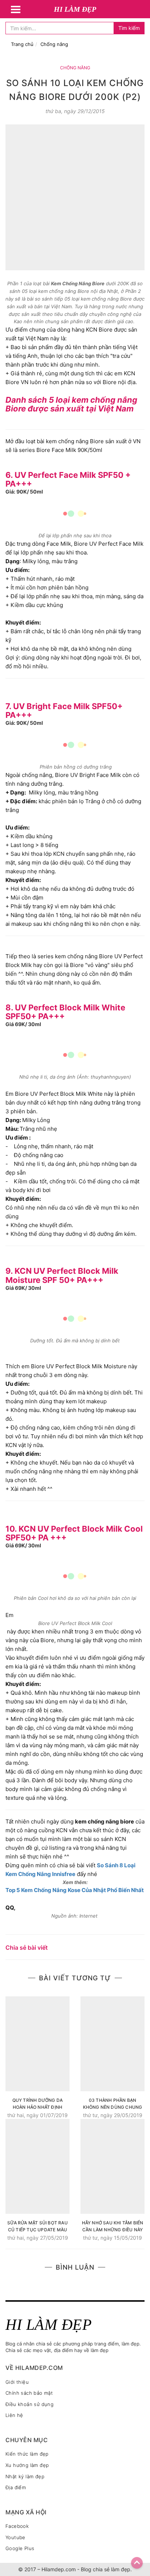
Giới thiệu (17, 2382)
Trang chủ (22, 44)
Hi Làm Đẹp (75, 9)
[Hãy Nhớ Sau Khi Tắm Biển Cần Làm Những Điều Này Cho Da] (112, 2166)
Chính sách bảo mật (29, 2393)
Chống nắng (54, 44)
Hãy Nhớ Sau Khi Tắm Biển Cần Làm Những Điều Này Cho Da (113, 2226)
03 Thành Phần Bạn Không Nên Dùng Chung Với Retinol (113, 2104)
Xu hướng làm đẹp (27, 2465)
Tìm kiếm (129, 28)
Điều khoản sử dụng (29, 2404)
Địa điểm (16, 2487)
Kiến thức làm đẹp (27, 2454)
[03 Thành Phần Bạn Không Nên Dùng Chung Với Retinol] (112, 2044)
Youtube (15, 2537)
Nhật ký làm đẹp (25, 2476)
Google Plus (20, 2548)
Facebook (17, 2526)
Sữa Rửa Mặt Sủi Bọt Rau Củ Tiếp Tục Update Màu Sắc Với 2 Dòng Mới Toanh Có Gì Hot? (37, 2226)
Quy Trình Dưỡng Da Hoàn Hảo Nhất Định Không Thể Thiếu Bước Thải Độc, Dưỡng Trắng (37, 2104)
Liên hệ (14, 2415)
